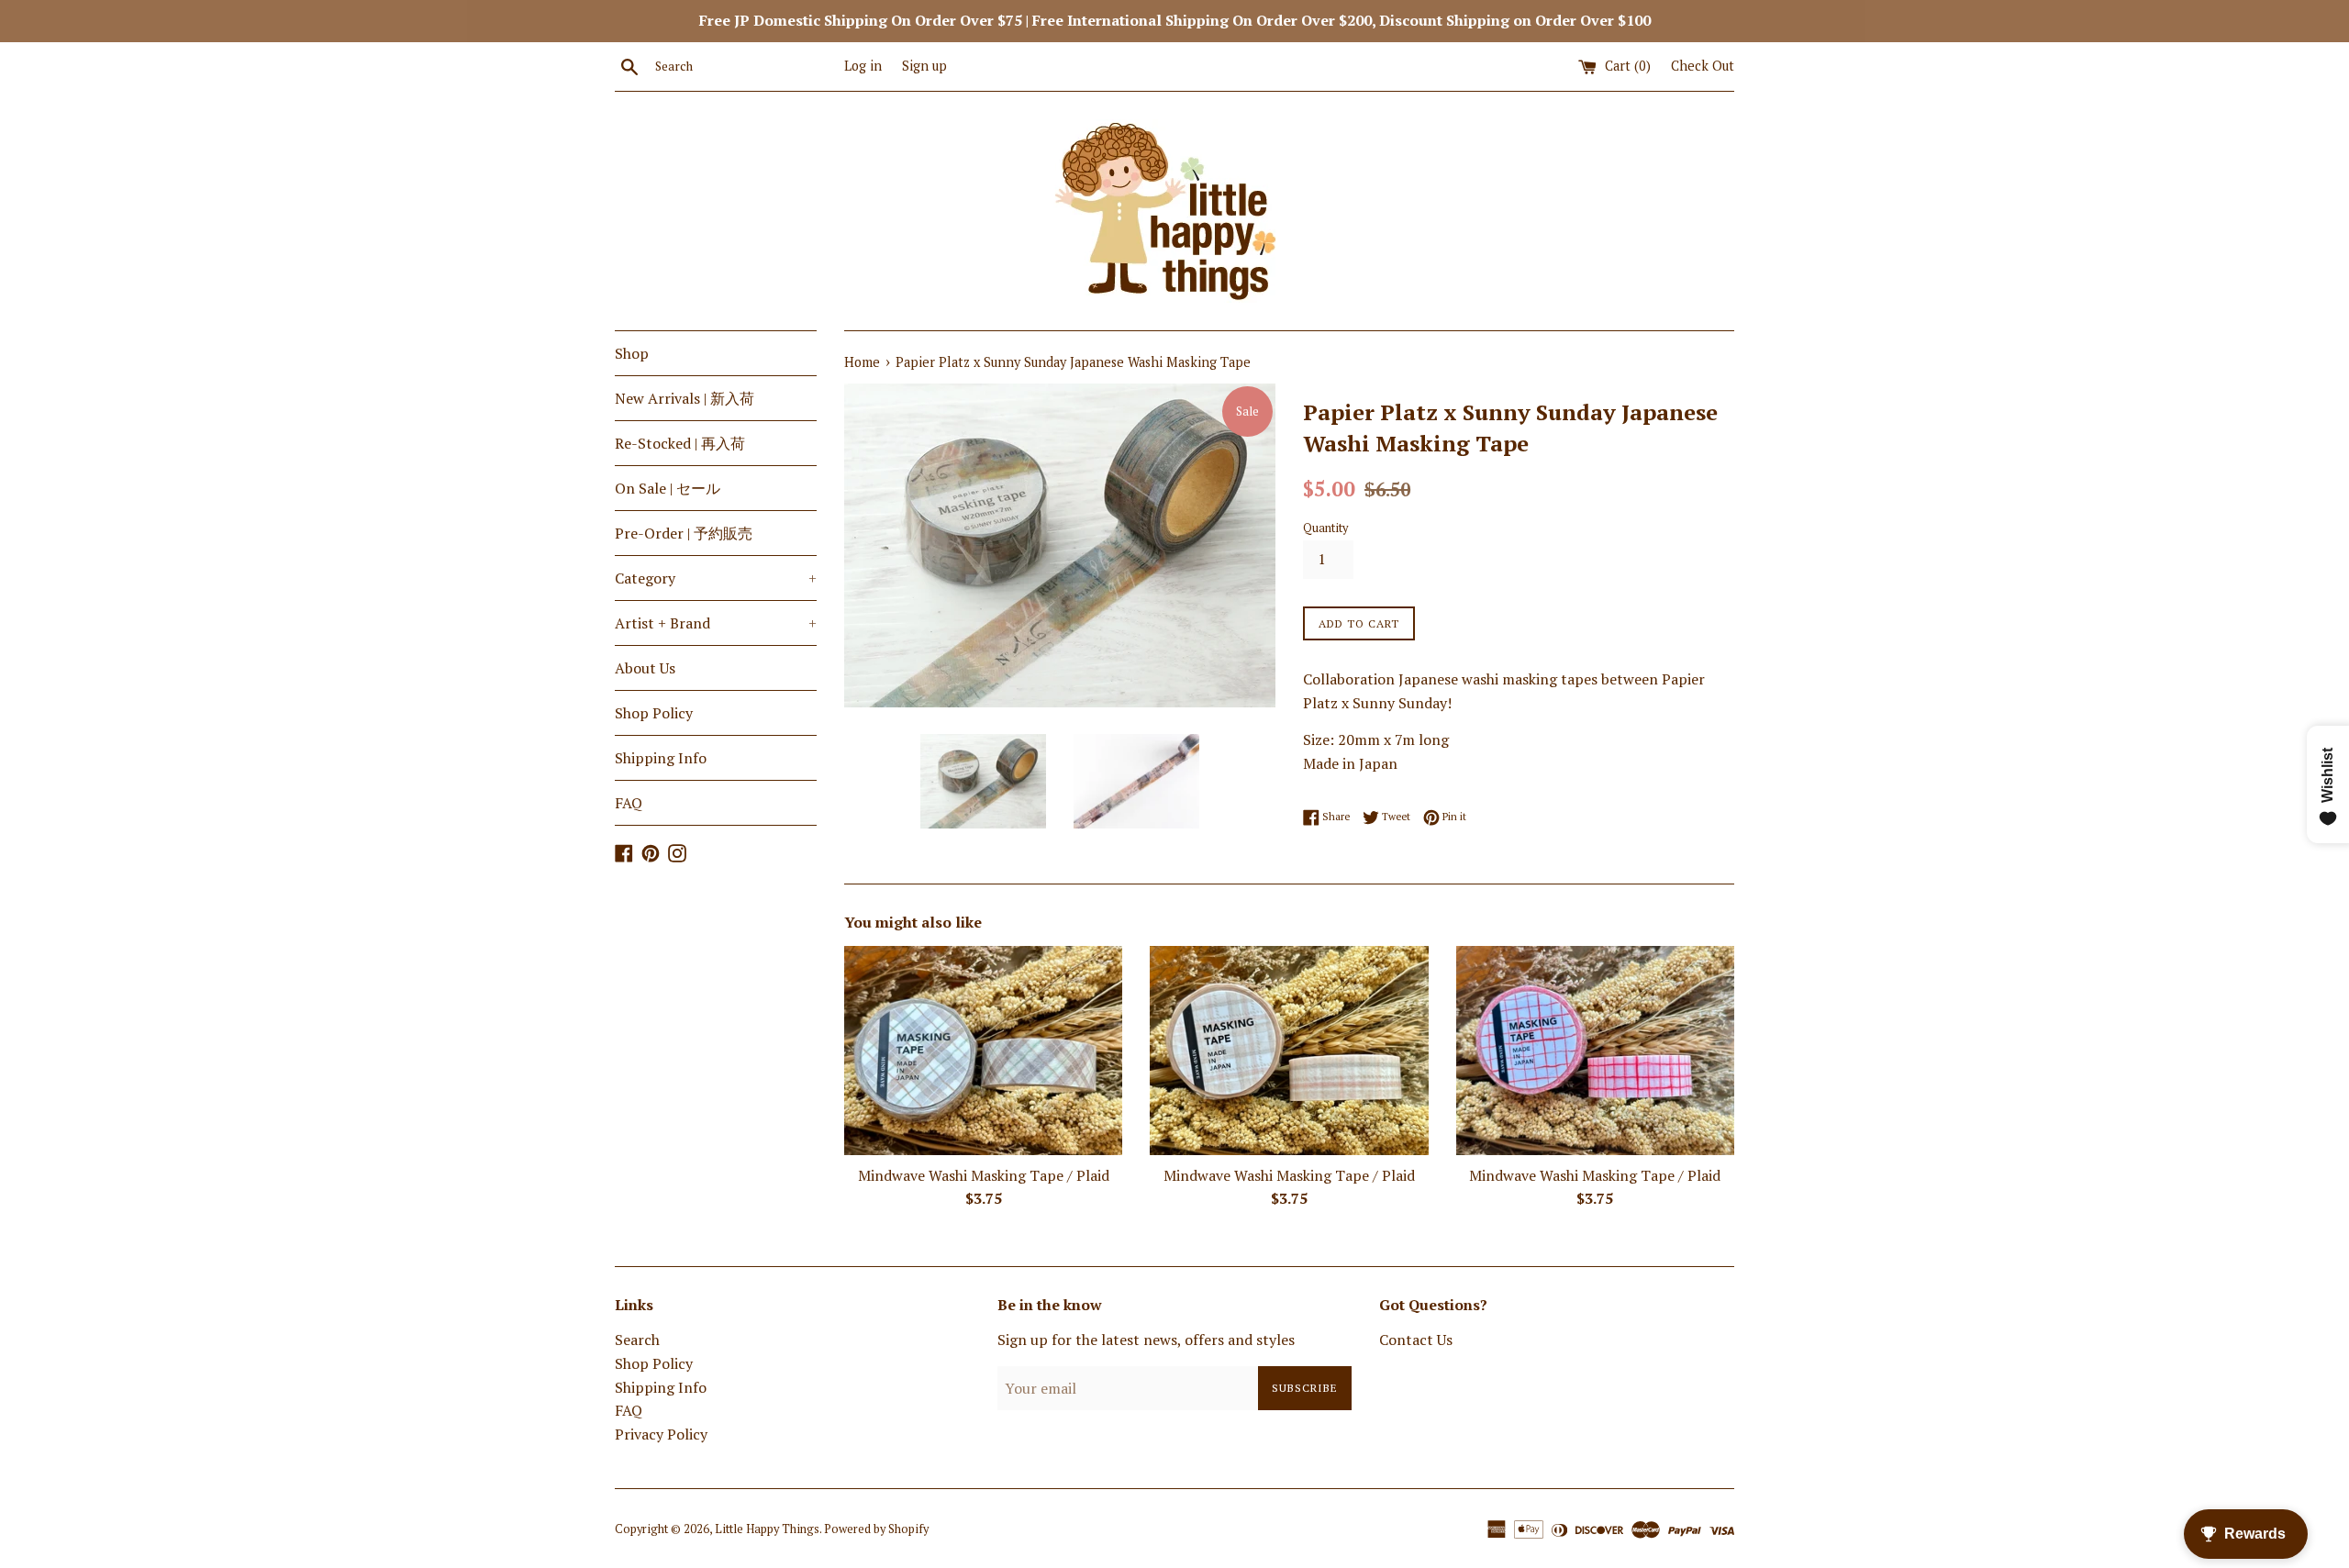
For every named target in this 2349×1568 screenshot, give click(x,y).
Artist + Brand (716, 623)
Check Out (1703, 66)
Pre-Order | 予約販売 (684, 533)
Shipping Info (661, 758)
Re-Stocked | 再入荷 (680, 443)
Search (637, 1340)
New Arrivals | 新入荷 (685, 398)
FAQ (629, 803)
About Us (645, 668)
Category (716, 578)
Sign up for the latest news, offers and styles (1146, 1340)
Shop (632, 353)
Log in (863, 66)
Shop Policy (654, 713)
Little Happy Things (767, 1529)
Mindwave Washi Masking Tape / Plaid (984, 1175)
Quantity (1325, 528)
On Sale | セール (668, 488)
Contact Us (1416, 1340)
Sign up (924, 66)
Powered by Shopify (876, 1529)
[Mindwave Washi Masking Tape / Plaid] (983, 1050)
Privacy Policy (661, 1434)
